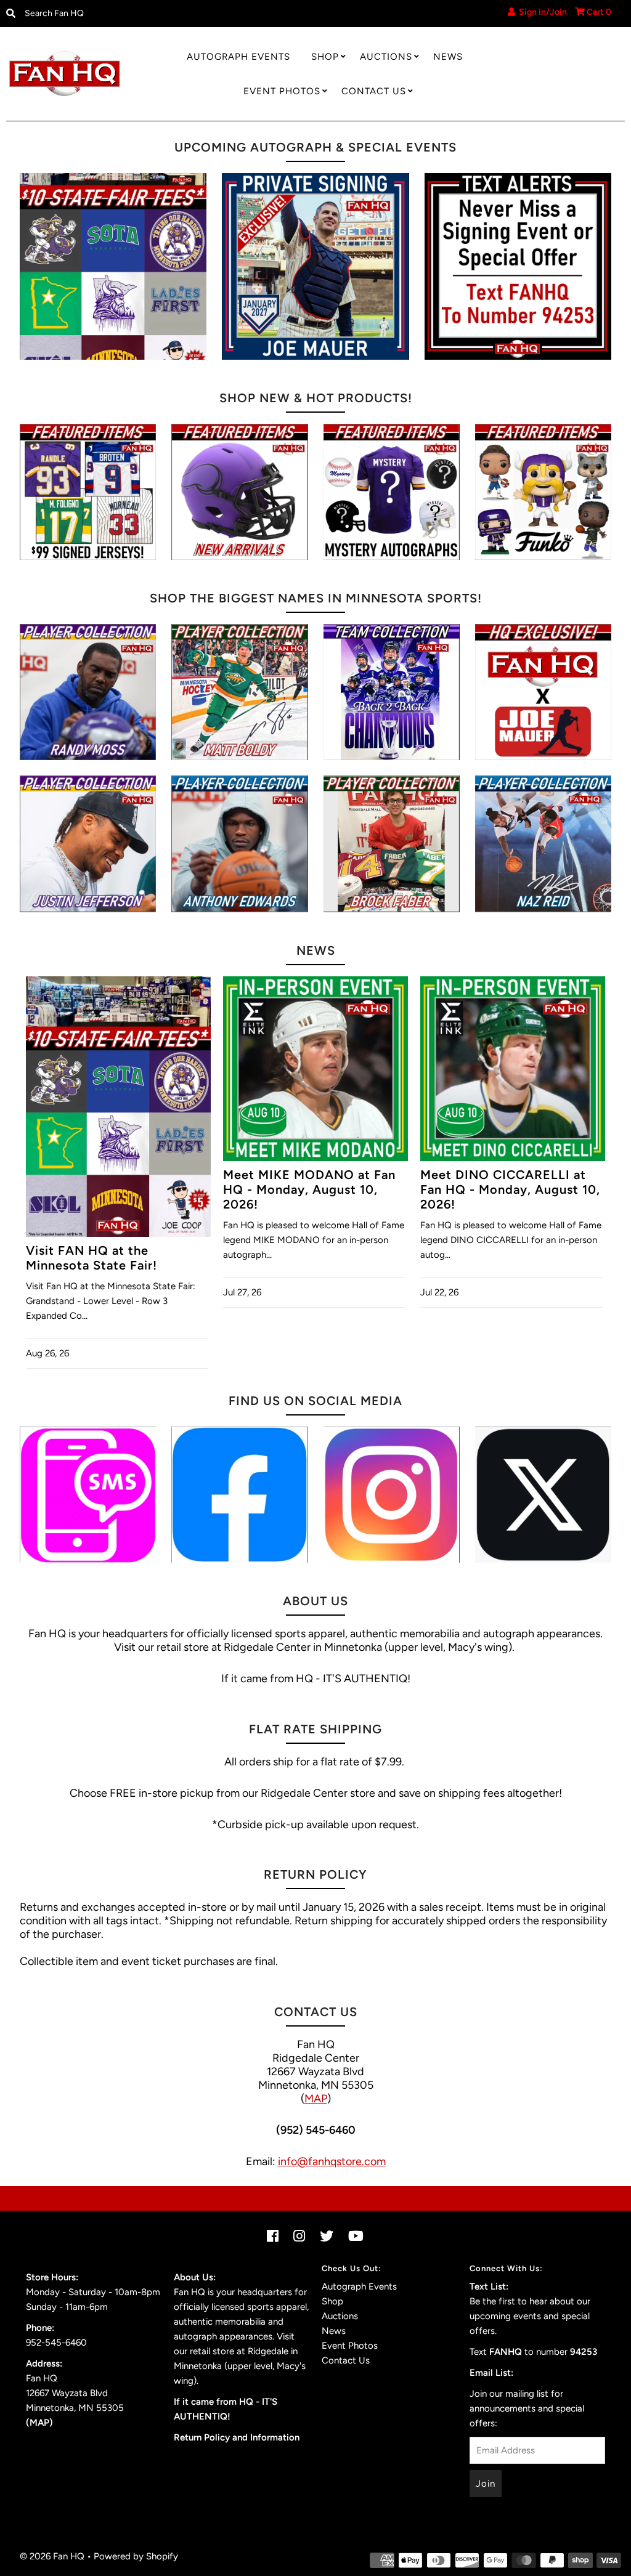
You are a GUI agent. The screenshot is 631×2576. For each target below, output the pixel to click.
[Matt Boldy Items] (239, 692)
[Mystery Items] (392, 492)
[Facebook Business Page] (239, 1495)
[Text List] (88, 1495)
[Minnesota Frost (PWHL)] (392, 692)
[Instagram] (392, 1495)
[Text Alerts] (518, 266)
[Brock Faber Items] (392, 844)
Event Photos (282, 91)
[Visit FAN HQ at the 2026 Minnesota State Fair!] (113, 266)
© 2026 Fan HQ (52, 2556)
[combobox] (91, 14)
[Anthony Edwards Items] (239, 844)
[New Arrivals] (239, 492)
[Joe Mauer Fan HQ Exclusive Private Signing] (315, 266)
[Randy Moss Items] (88, 692)
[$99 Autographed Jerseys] (88, 492)
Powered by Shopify (136, 2556)
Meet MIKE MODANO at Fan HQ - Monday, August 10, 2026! (309, 1189)
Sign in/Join (541, 12)
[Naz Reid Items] (543, 844)
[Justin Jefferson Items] (88, 844)
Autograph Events (238, 57)
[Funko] (543, 492)
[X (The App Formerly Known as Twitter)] (543, 1495)
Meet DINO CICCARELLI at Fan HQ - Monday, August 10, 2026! (510, 1189)
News (448, 57)
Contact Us (374, 91)
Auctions (386, 57)
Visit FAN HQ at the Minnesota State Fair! (92, 1258)
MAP (316, 2099)
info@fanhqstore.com (332, 2161)
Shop (325, 57)
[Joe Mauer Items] (543, 692)
